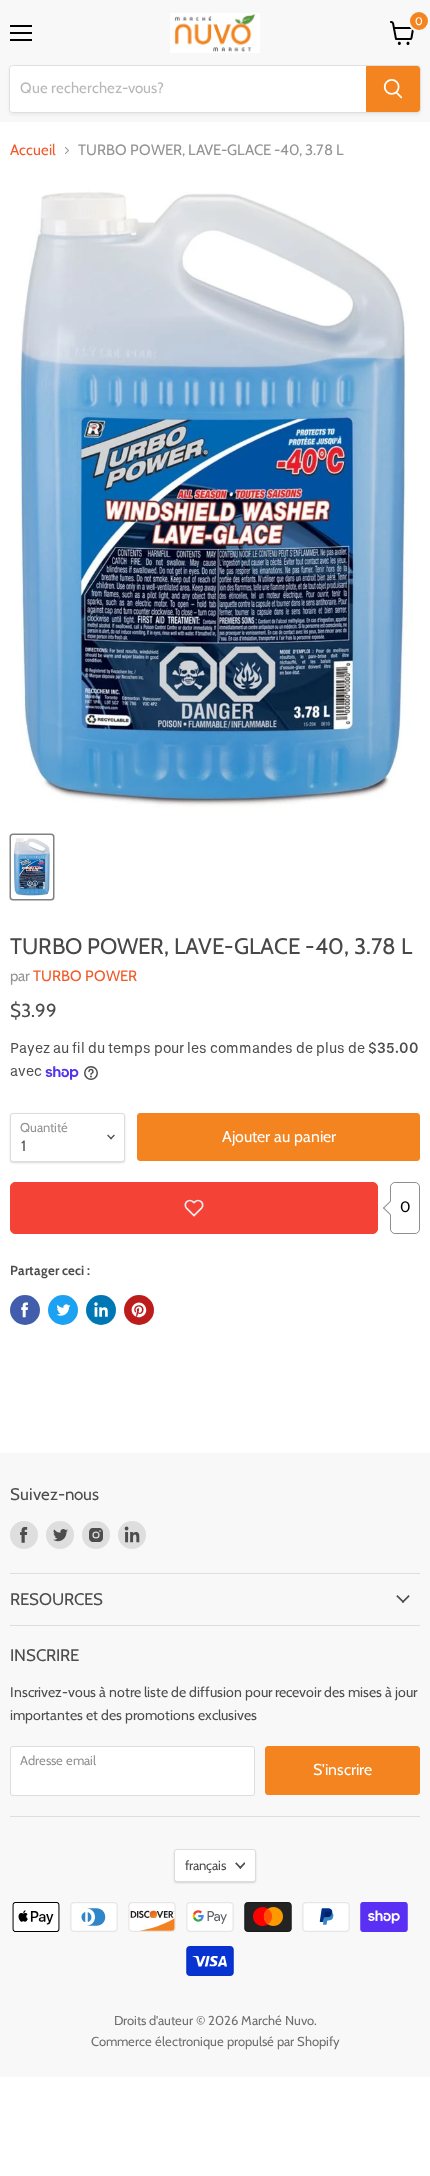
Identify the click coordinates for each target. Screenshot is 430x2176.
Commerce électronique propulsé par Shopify (215, 2041)
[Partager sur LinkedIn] (101, 1310)
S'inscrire (342, 1769)
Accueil (33, 150)
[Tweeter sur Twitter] (63, 1310)
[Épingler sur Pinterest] (139, 1310)
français (205, 1865)
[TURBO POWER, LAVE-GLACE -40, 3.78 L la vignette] (32, 867)
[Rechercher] (393, 89)
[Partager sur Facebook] (25, 1310)
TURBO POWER (85, 976)
